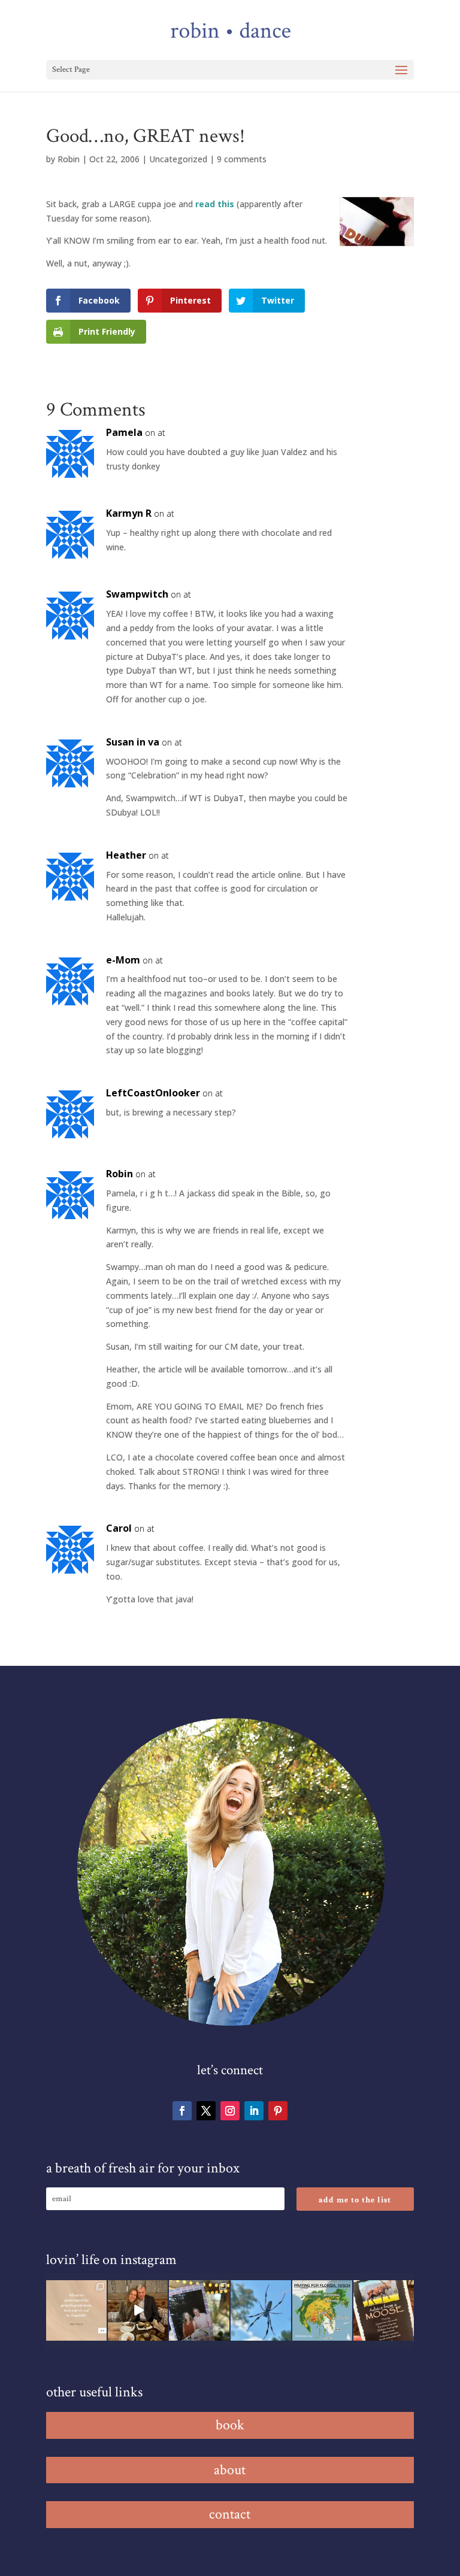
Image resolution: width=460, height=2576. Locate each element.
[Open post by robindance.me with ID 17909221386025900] (138, 2310)
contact (230, 2514)
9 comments (242, 159)
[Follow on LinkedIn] (254, 2111)
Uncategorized (178, 159)
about (230, 2470)
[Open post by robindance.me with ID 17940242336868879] (323, 2310)
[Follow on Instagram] (230, 2111)
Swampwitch (137, 594)
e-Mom (123, 960)
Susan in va (133, 742)
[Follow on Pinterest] (278, 2111)
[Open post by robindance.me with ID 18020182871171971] (384, 2310)
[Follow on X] (206, 2111)
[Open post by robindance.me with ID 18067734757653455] (261, 2310)
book (230, 2425)
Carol (119, 1528)
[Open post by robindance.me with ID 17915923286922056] (199, 2310)
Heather (126, 855)
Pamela (124, 432)
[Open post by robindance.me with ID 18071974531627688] (76, 2310)
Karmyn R (129, 513)
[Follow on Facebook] (182, 2111)
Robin (69, 159)
